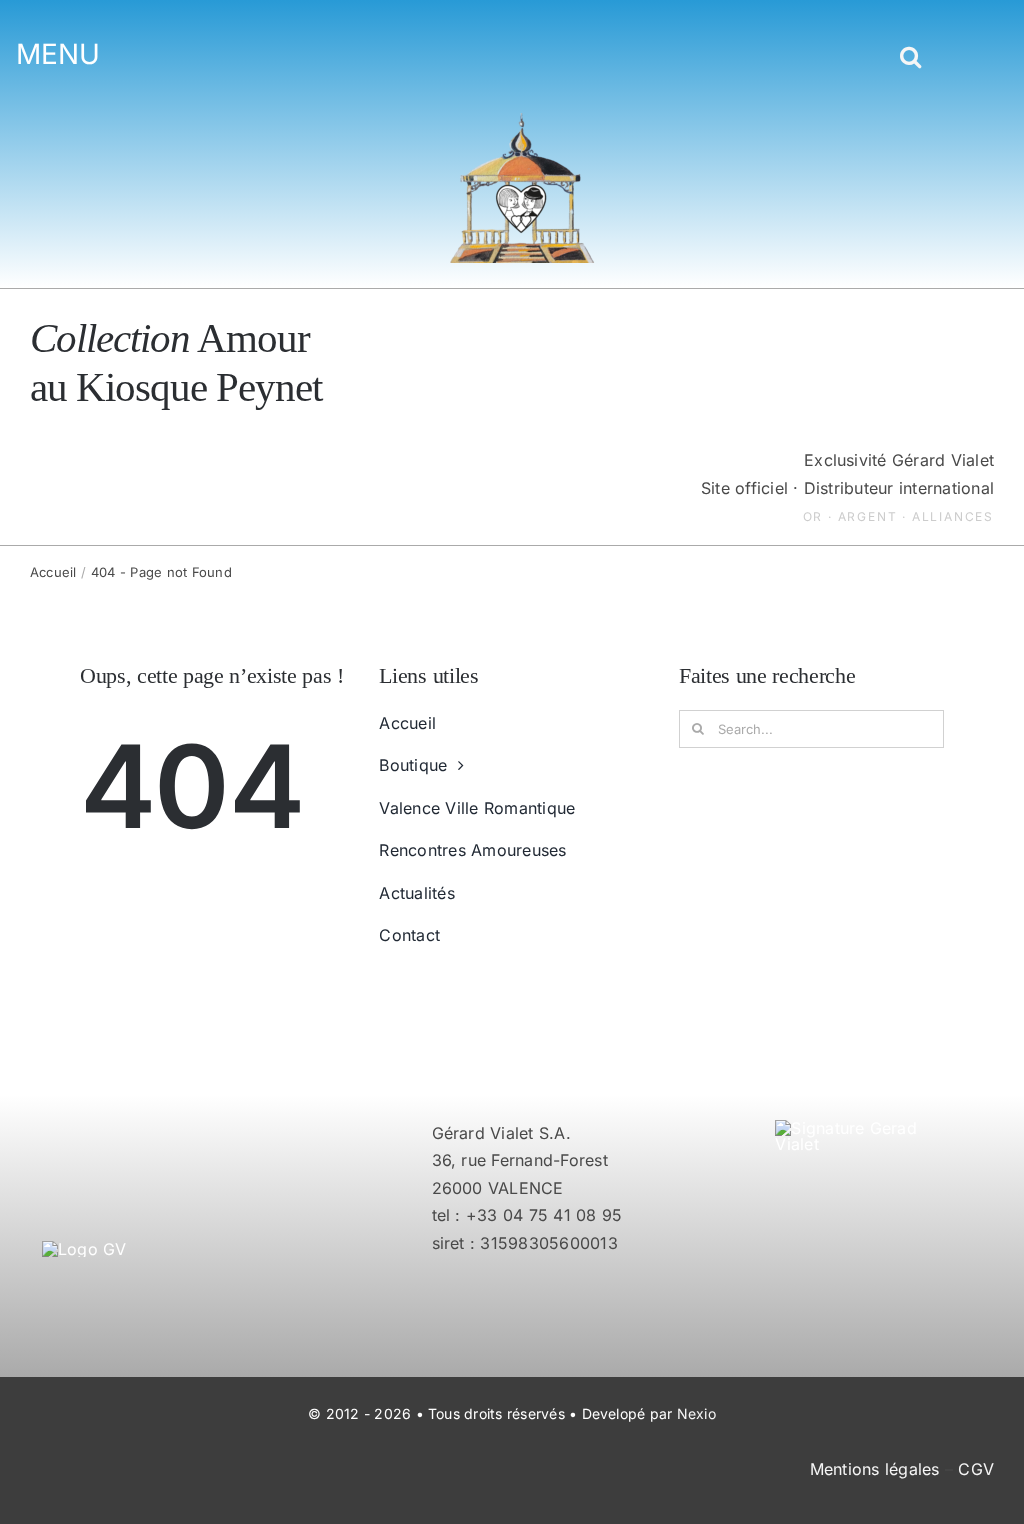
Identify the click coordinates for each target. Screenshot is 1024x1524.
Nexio (696, 1413)
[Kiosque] (522, 121)
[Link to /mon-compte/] (945, 61)
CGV (976, 1469)
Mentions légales (875, 1469)
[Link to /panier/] (976, 61)
